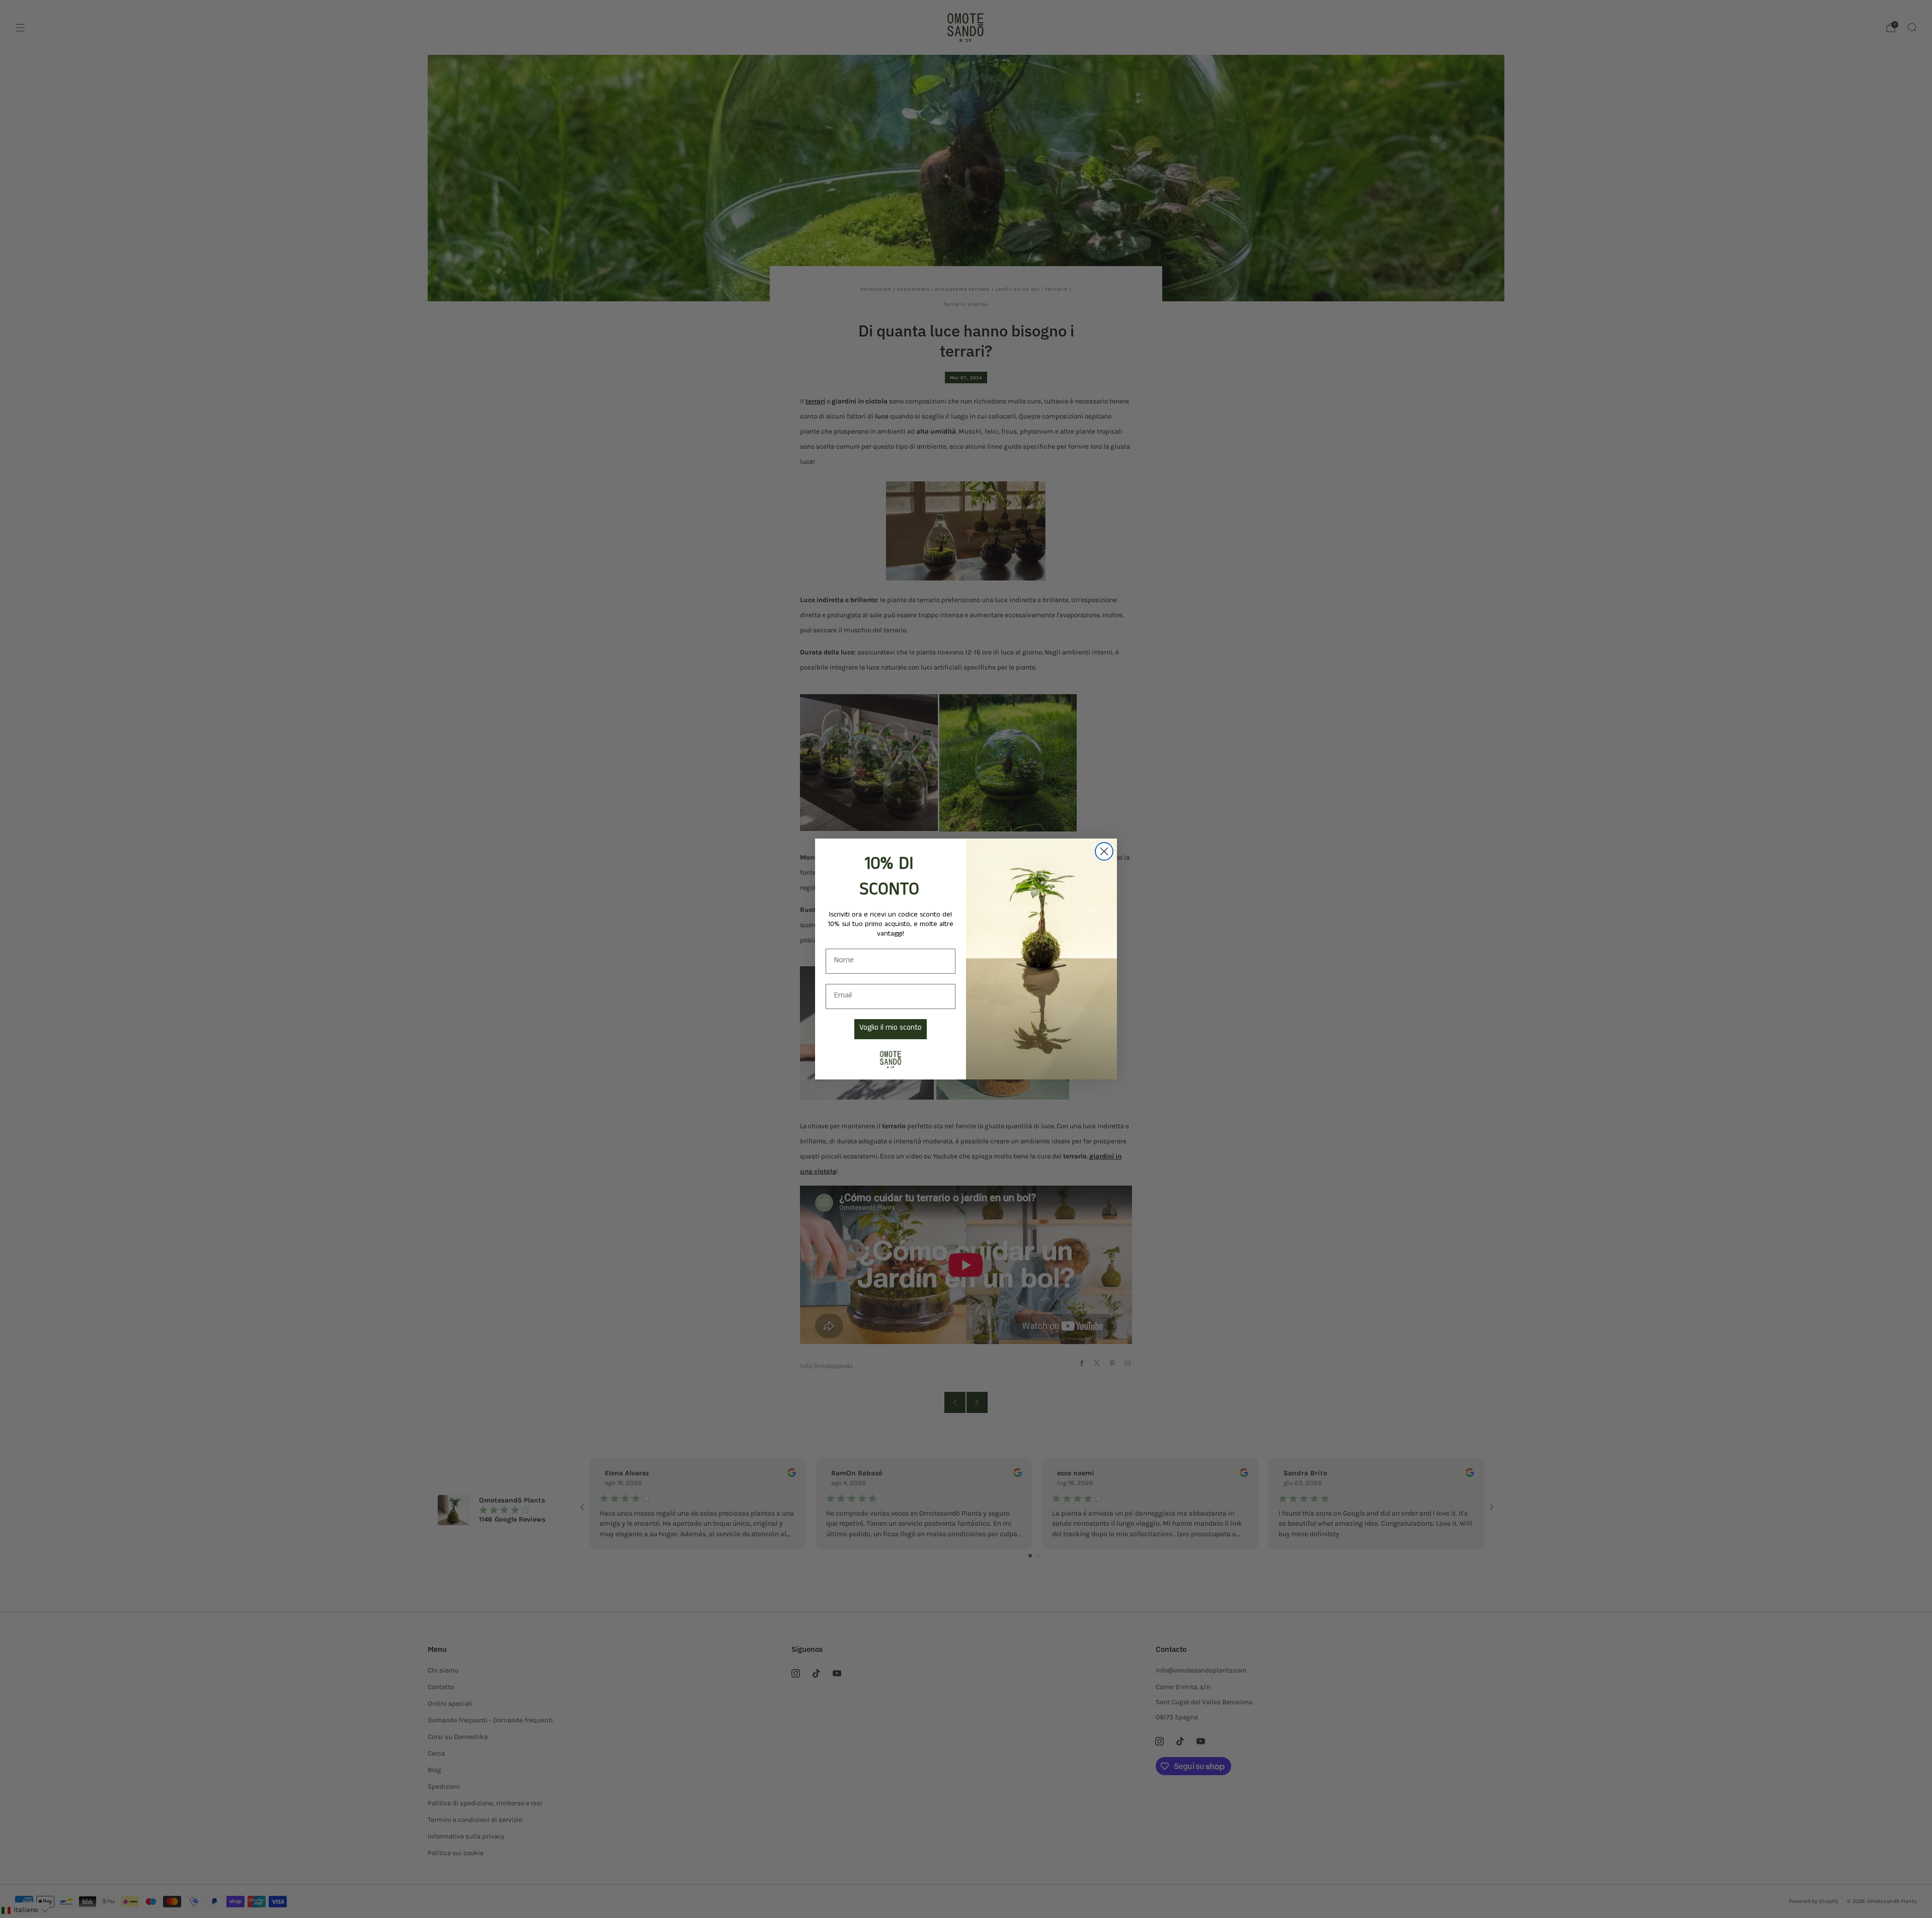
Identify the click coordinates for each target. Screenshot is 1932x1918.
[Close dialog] (1104, 851)
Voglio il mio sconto (891, 1029)
